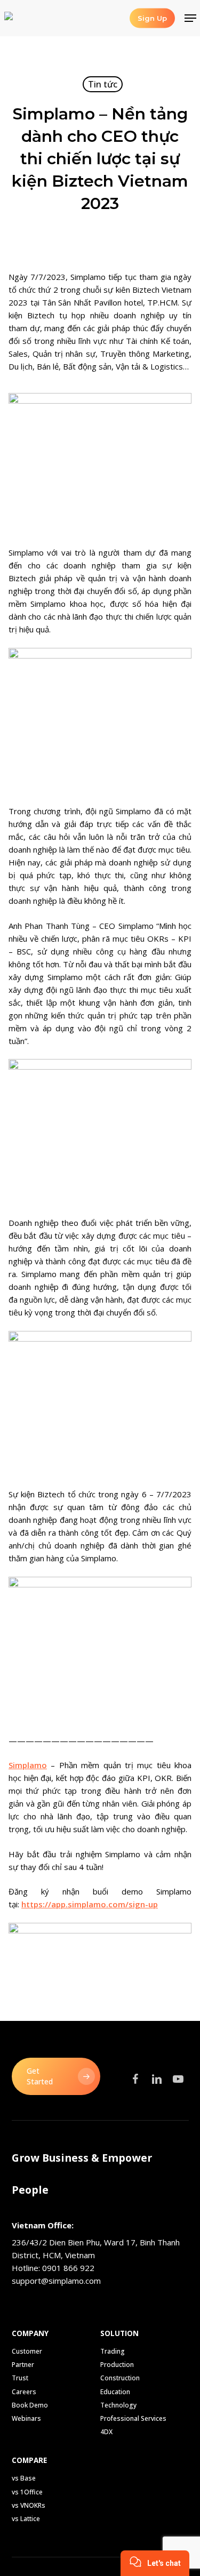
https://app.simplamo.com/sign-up (90, 1904)
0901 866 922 (68, 2268)
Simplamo (28, 1765)
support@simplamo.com (56, 2281)
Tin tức (103, 84)
